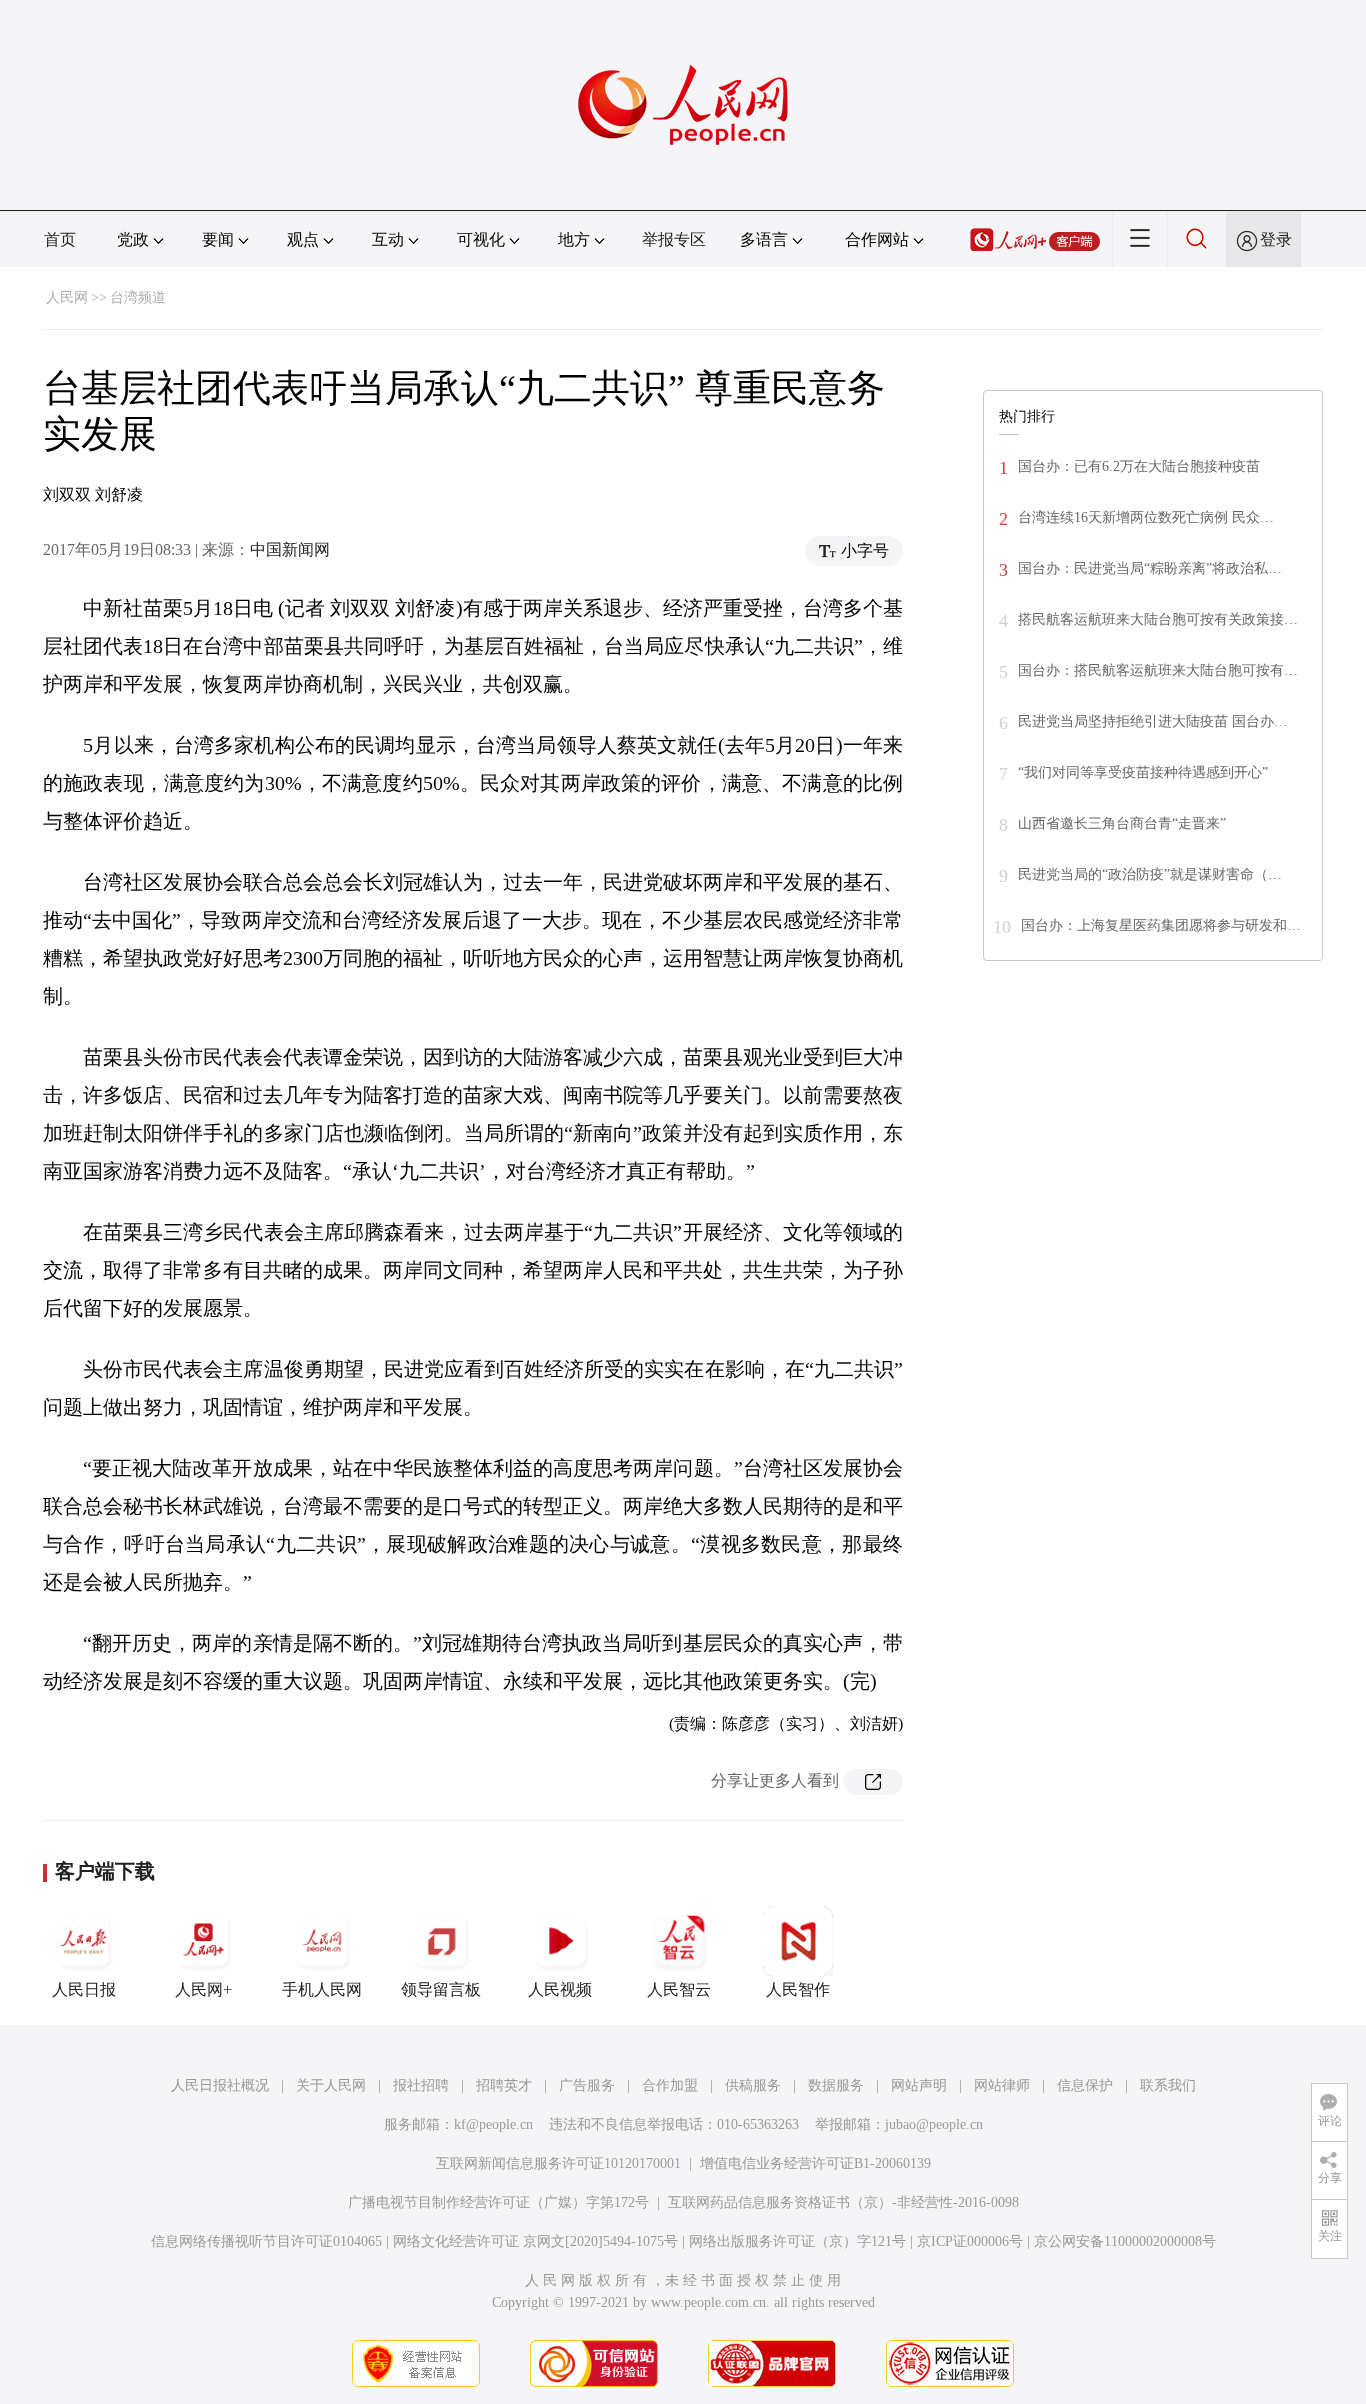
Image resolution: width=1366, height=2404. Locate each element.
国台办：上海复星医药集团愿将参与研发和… (1161, 925)
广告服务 (587, 2085)
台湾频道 (138, 297)
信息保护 (1085, 2085)
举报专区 (674, 239)
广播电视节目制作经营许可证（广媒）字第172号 (498, 2202)
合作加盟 (670, 2085)
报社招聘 (421, 2085)
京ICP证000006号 (970, 2241)
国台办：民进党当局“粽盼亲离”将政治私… (1150, 568)
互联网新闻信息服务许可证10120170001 (558, 2163)
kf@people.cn (493, 2124)
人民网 (67, 297)
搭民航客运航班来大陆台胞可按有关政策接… (1158, 619)
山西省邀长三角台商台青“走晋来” (1122, 823)
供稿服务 (753, 2085)
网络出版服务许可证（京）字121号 (797, 2241)
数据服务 (836, 2085)
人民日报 (84, 1989)
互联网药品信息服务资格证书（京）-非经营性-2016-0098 (843, 2202)
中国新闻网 (290, 549)
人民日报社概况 (220, 2085)
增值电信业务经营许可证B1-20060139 (815, 2163)
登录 (1276, 239)
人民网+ (203, 1989)
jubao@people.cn (934, 2124)
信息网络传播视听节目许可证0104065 (266, 2241)
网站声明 (919, 2085)
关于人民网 (331, 2085)
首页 (60, 239)
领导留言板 (441, 1989)
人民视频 (560, 1989)
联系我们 (1168, 2085)
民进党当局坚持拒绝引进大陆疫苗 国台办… (1153, 721)
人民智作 (798, 1989)
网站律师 (1002, 2085)
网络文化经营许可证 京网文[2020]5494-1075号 (535, 2241)
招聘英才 (504, 2085)
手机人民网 (322, 1989)
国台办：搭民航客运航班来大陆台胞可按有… (1158, 670)
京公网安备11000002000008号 (1125, 2241)
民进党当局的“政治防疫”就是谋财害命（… (1150, 874)
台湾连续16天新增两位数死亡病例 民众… (1146, 517)
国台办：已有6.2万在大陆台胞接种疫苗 (1139, 466)
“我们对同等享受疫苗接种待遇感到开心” (1143, 772)
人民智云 (679, 1989)
